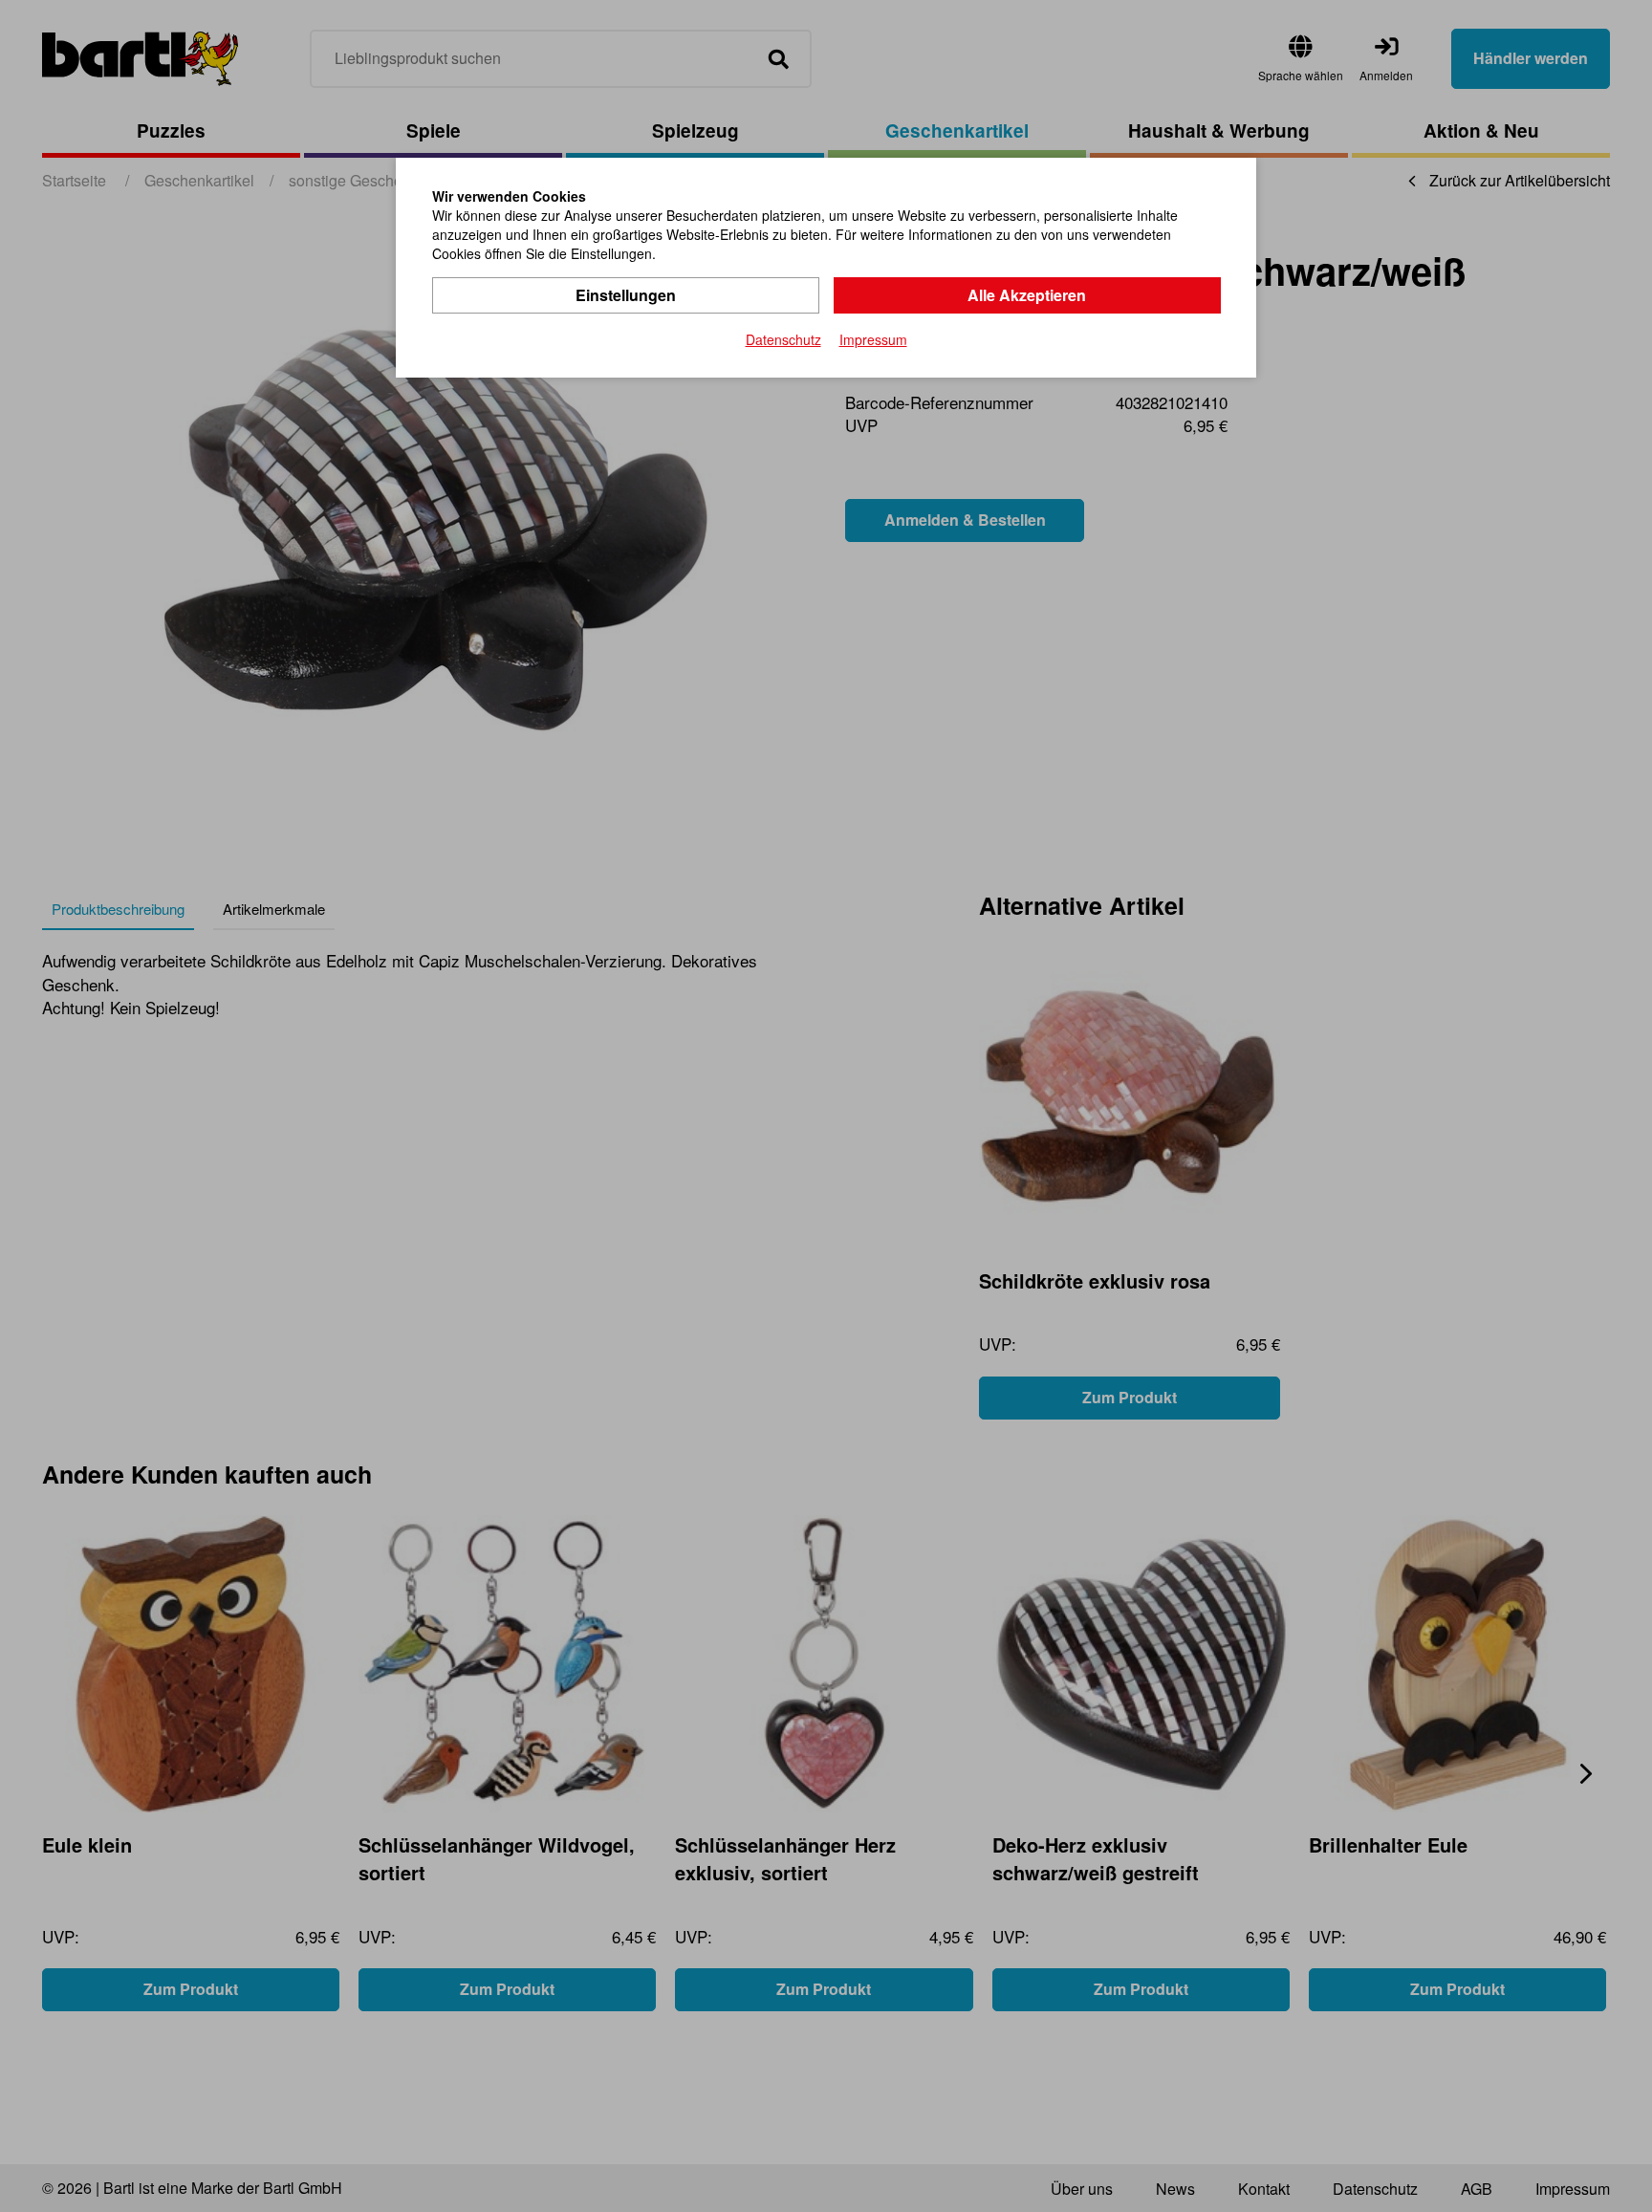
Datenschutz (783, 339)
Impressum (873, 339)
